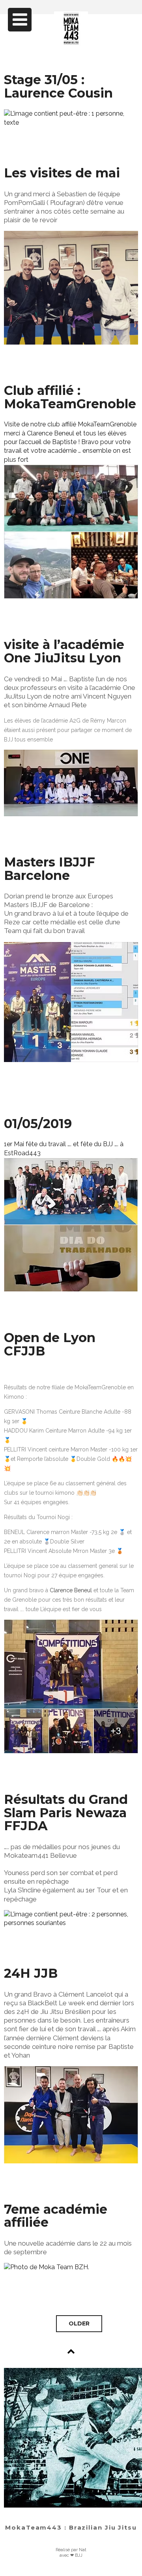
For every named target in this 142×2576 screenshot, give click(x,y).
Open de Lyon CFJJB (50, 1344)
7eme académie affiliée (56, 2216)
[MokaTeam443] (71, 41)
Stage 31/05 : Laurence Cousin (58, 86)
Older (79, 2323)
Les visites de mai (62, 173)
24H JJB (31, 1973)
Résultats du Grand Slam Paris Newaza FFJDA (66, 1813)
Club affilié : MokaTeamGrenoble (70, 397)
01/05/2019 (38, 1124)
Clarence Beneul (71, 1590)
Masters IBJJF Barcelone (50, 869)
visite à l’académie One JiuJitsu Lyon (64, 651)
